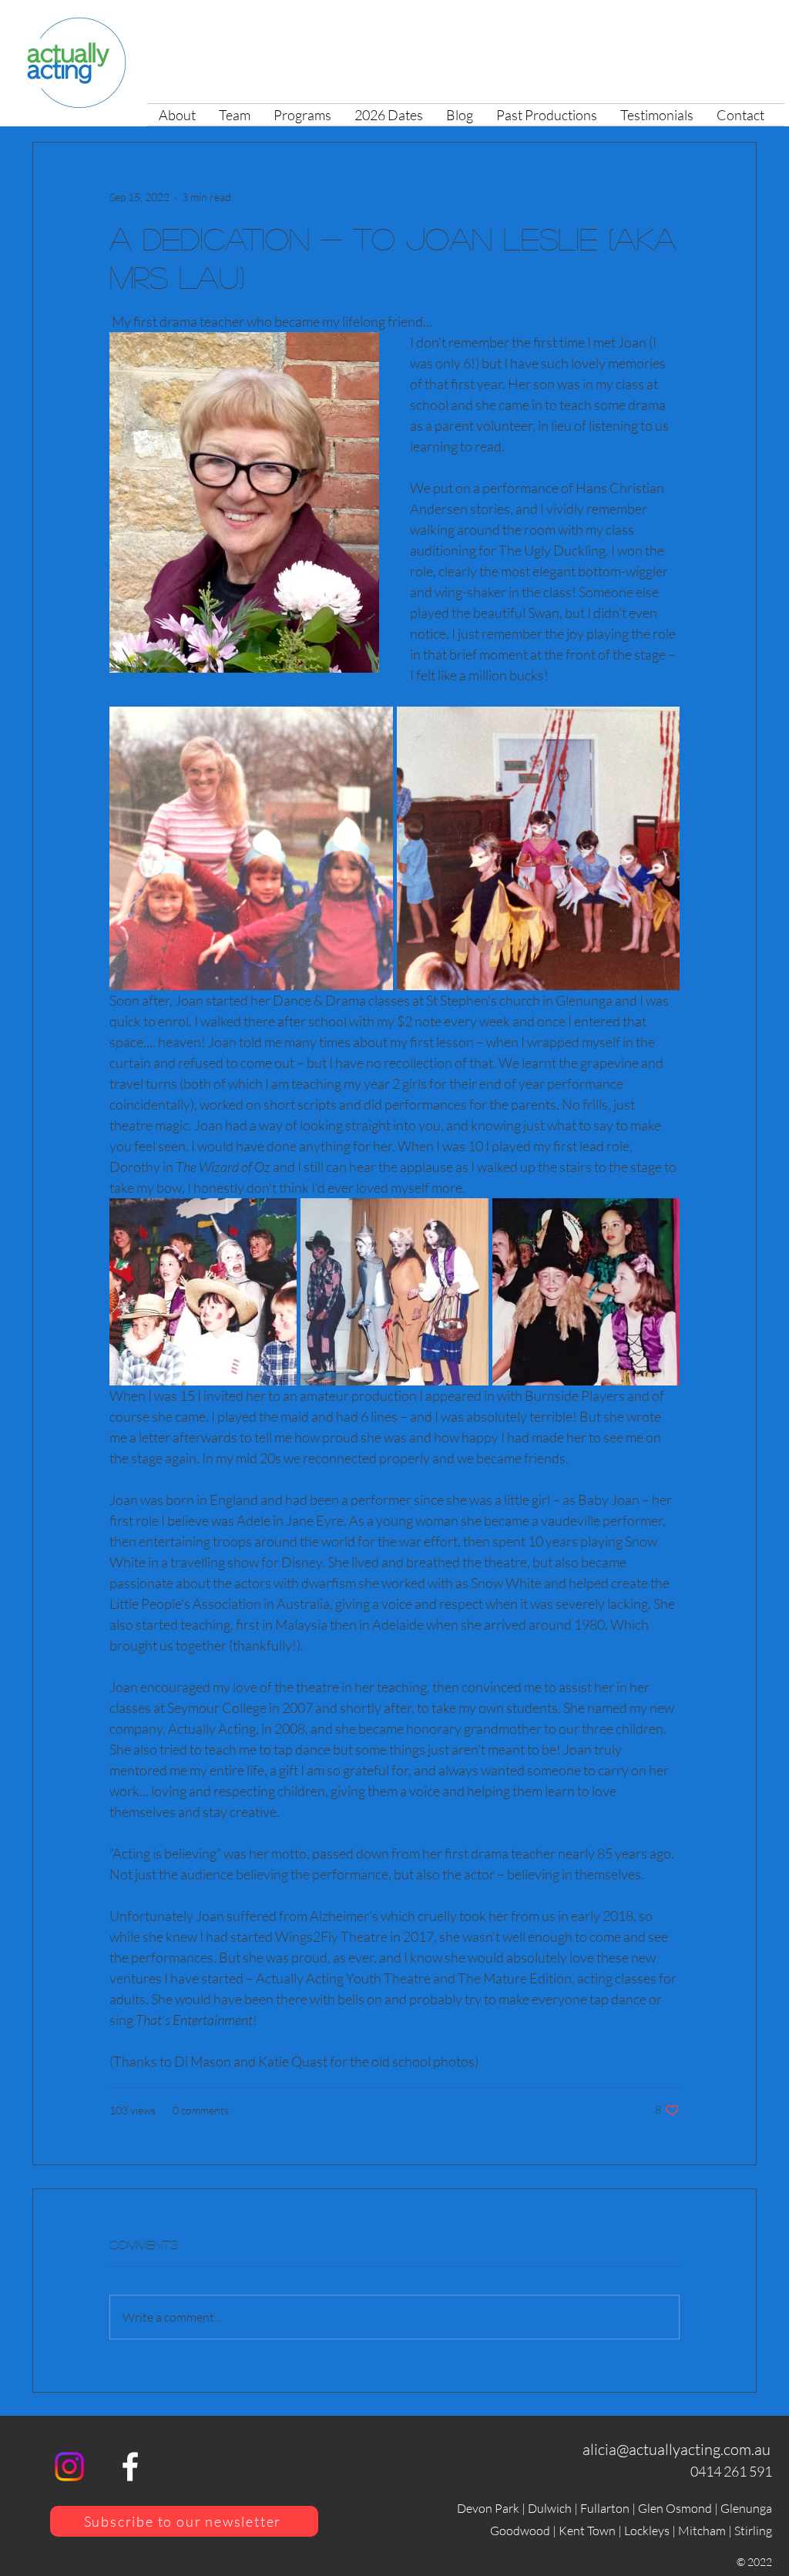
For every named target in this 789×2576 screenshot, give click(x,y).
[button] (302, 115)
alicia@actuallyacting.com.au (677, 2449)
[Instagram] (69, 2467)
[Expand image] (251, 848)
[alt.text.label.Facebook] (130, 2467)
